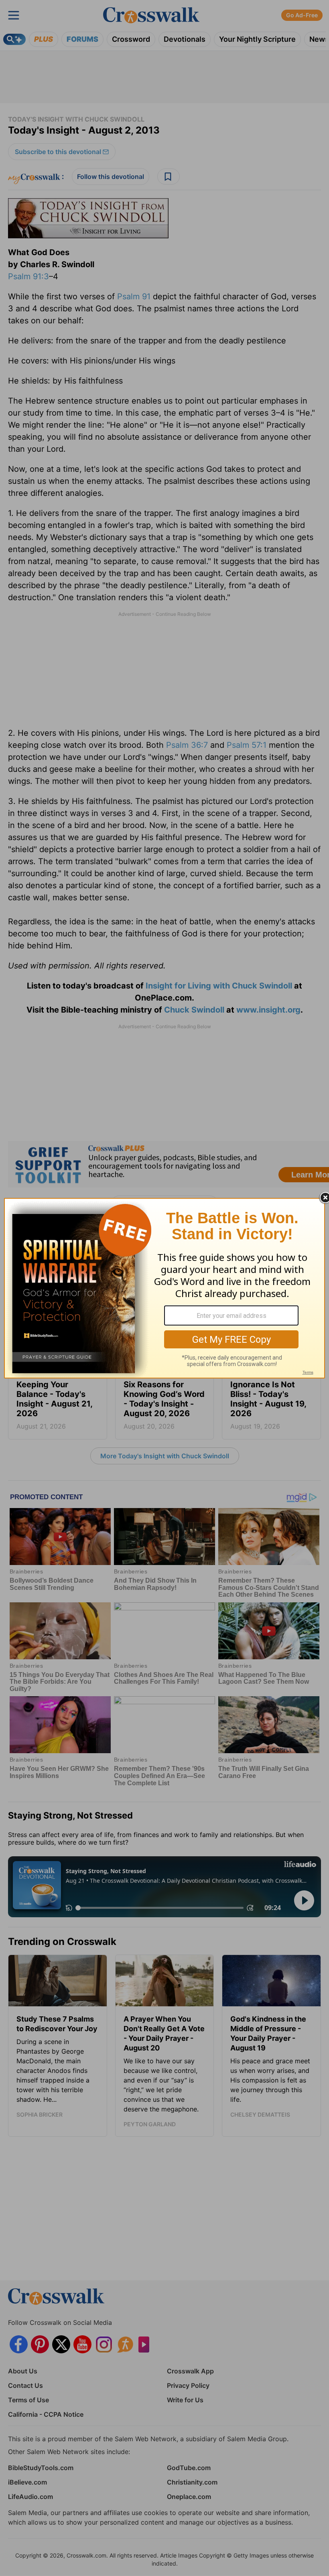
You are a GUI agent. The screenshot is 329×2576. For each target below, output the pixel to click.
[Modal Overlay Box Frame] (164, 1288)
